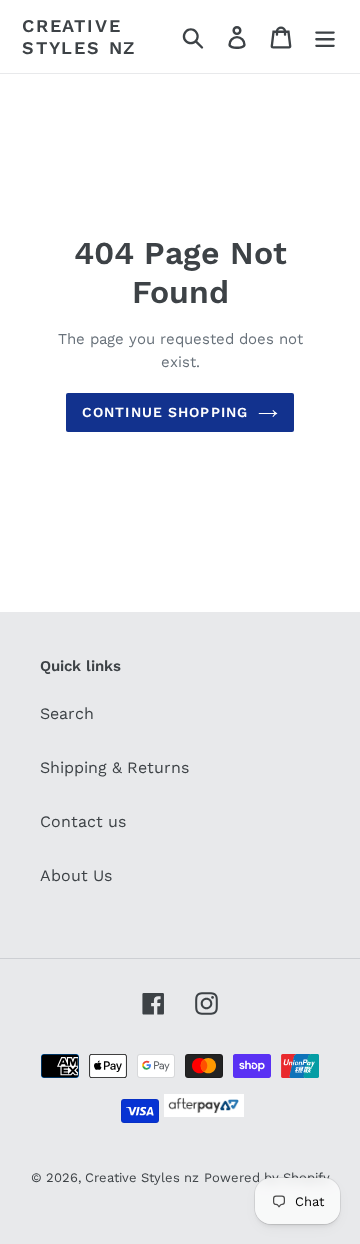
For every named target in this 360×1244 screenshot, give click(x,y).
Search (67, 713)
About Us (76, 875)
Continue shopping (165, 412)
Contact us (83, 821)
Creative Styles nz (79, 36)
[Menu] (325, 36)
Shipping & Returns (114, 767)
